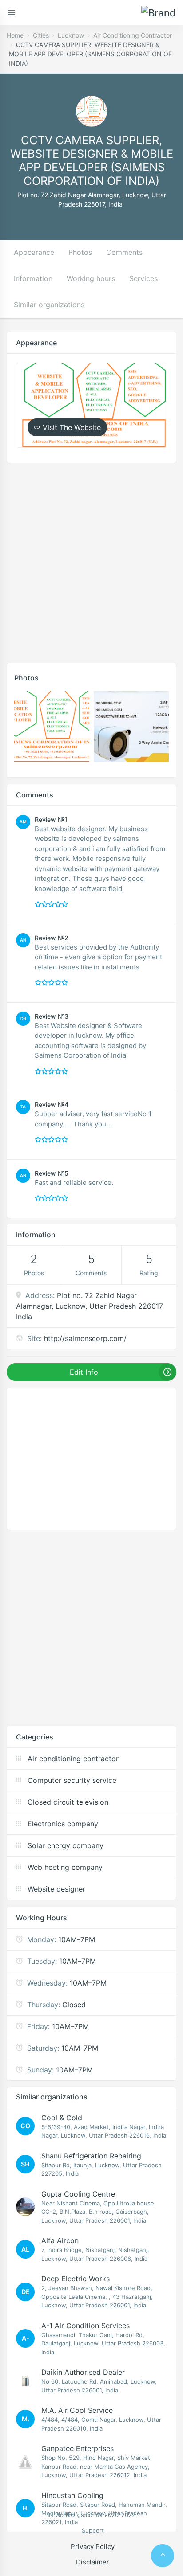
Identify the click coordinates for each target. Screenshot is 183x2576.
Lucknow (71, 35)
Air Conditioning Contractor (133, 35)
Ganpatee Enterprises (78, 2448)
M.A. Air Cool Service (77, 2410)
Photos (80, 252)
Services (143, 278)
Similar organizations (49, 305)
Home (15, 35)
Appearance (34, 252)
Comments (124, 252)
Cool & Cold (62, 2118)
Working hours (91, 278)
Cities (41, 35)
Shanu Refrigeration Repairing (91, 2156)
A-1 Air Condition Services (86, 2326)
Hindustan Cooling (72, 2495)
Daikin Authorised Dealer (83, 2372)
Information (33, 278)
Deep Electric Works (76, 2279)
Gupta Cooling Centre (78, 2194)
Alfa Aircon (60, 2240)
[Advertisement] (91, 561)
